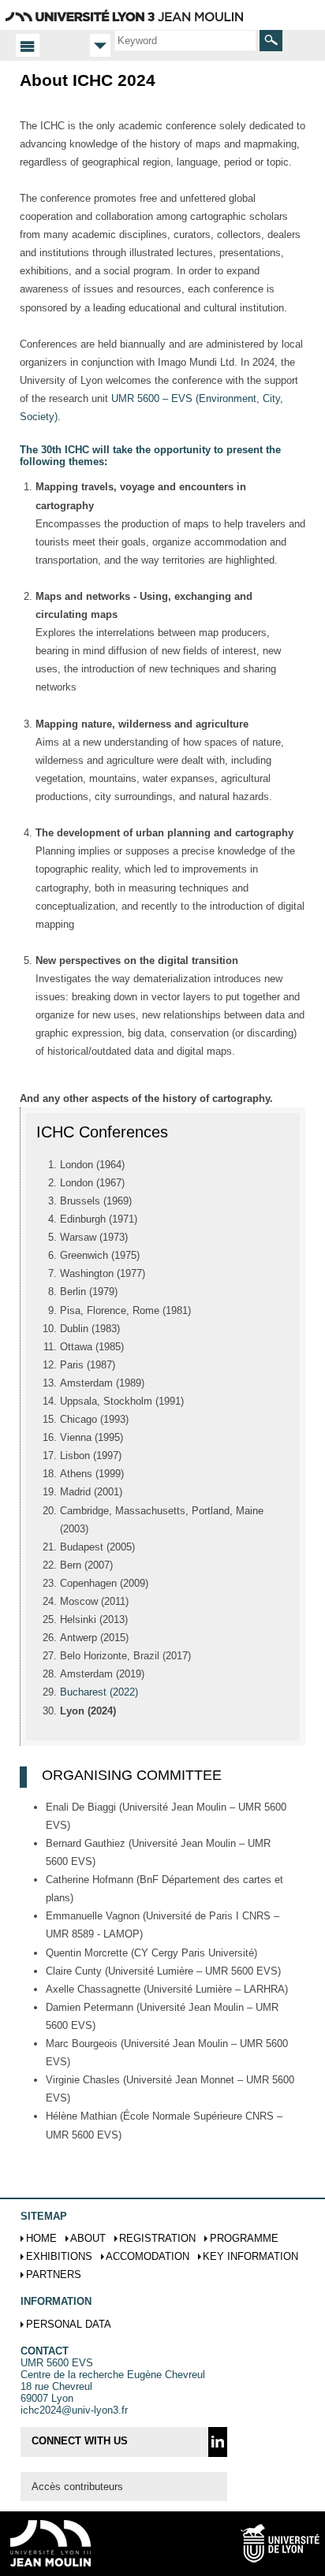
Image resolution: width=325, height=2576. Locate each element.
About (88, 2238)
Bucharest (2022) (99, 1692)
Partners (54, 2274)
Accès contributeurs (77, 2487)
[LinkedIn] (218, 2442)
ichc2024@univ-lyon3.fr (74, 2410)
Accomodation (148, 2256)
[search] (185, 40)
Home (41, 2238)
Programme (244, 2238)
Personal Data (69, 2324)
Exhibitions (59, 2256)
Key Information (250, 2256)
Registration (157, 2238)
